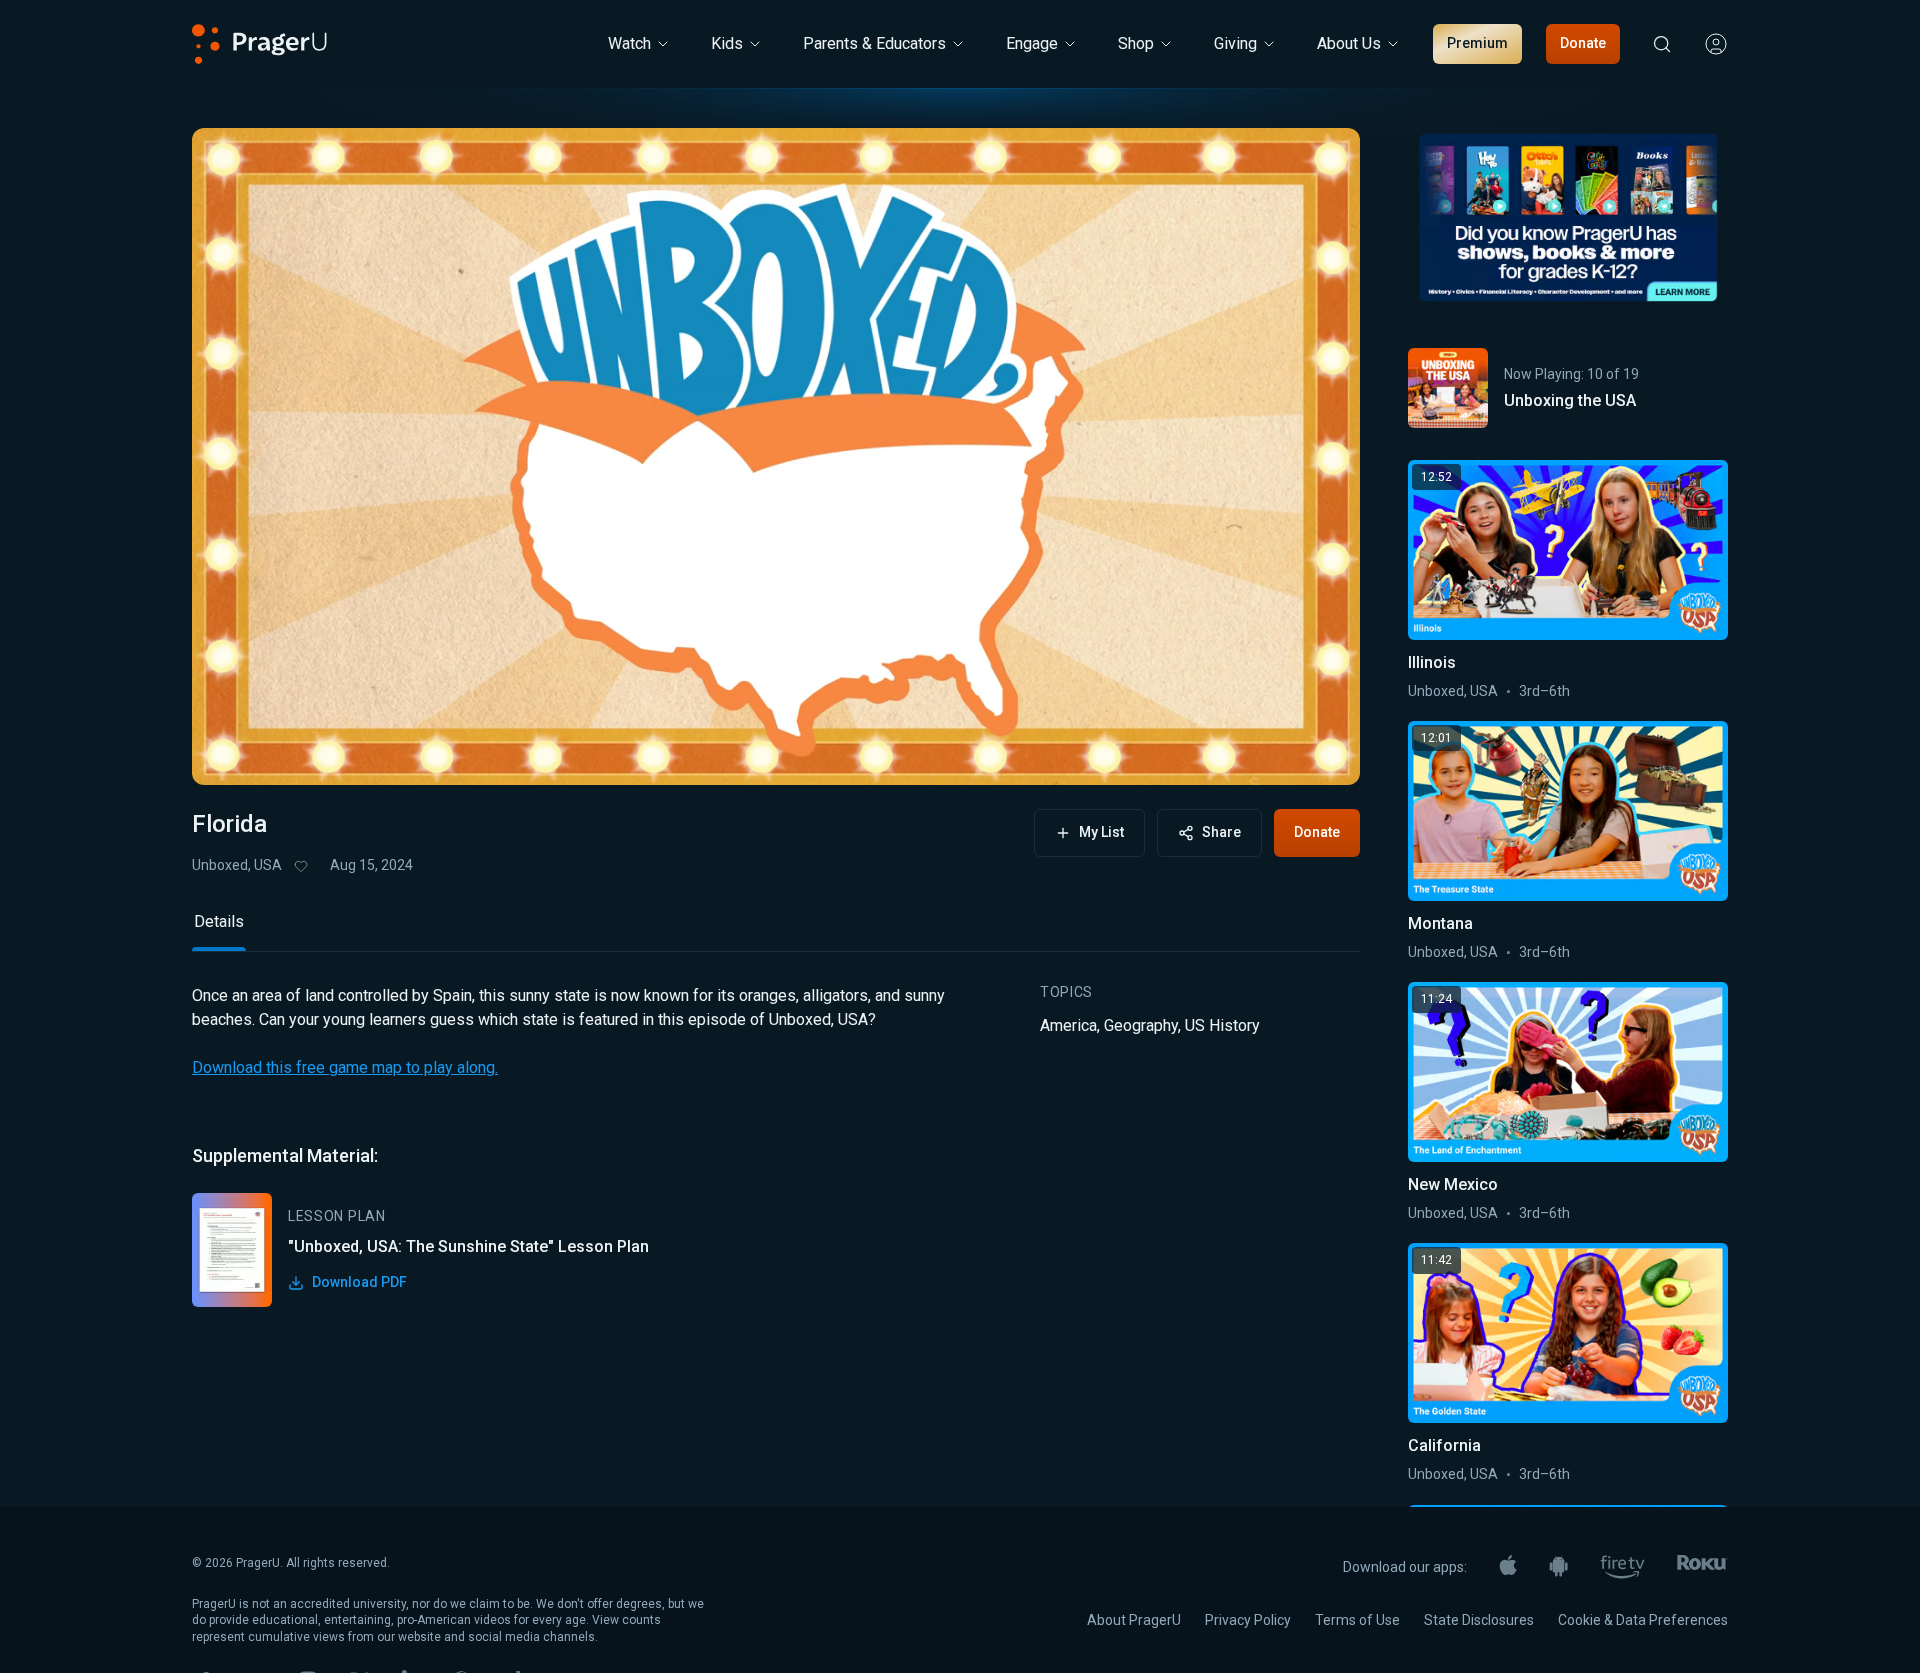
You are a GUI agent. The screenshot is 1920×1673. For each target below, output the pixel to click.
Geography (1141, 1025)
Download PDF (359, 1282)
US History (1222, 1025)
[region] (776, 456)
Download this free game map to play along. (345, 1067)
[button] (232, 751)
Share (1221, 832)
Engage (1032, 43)
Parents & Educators (874, 43)
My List (1101, 832)
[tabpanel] (776, 1145)
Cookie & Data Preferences (1643, 1620)
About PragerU (1134, 1620)
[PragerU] (259, 44)
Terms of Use (1357, 1620)
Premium (1477, 43)
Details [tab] (219, 921)
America (1068, 1025)
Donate (1583, 43)
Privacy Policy (1248, 1620)
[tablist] (776, 930)
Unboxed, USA (237, 865)
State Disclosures (1479, 1620)
